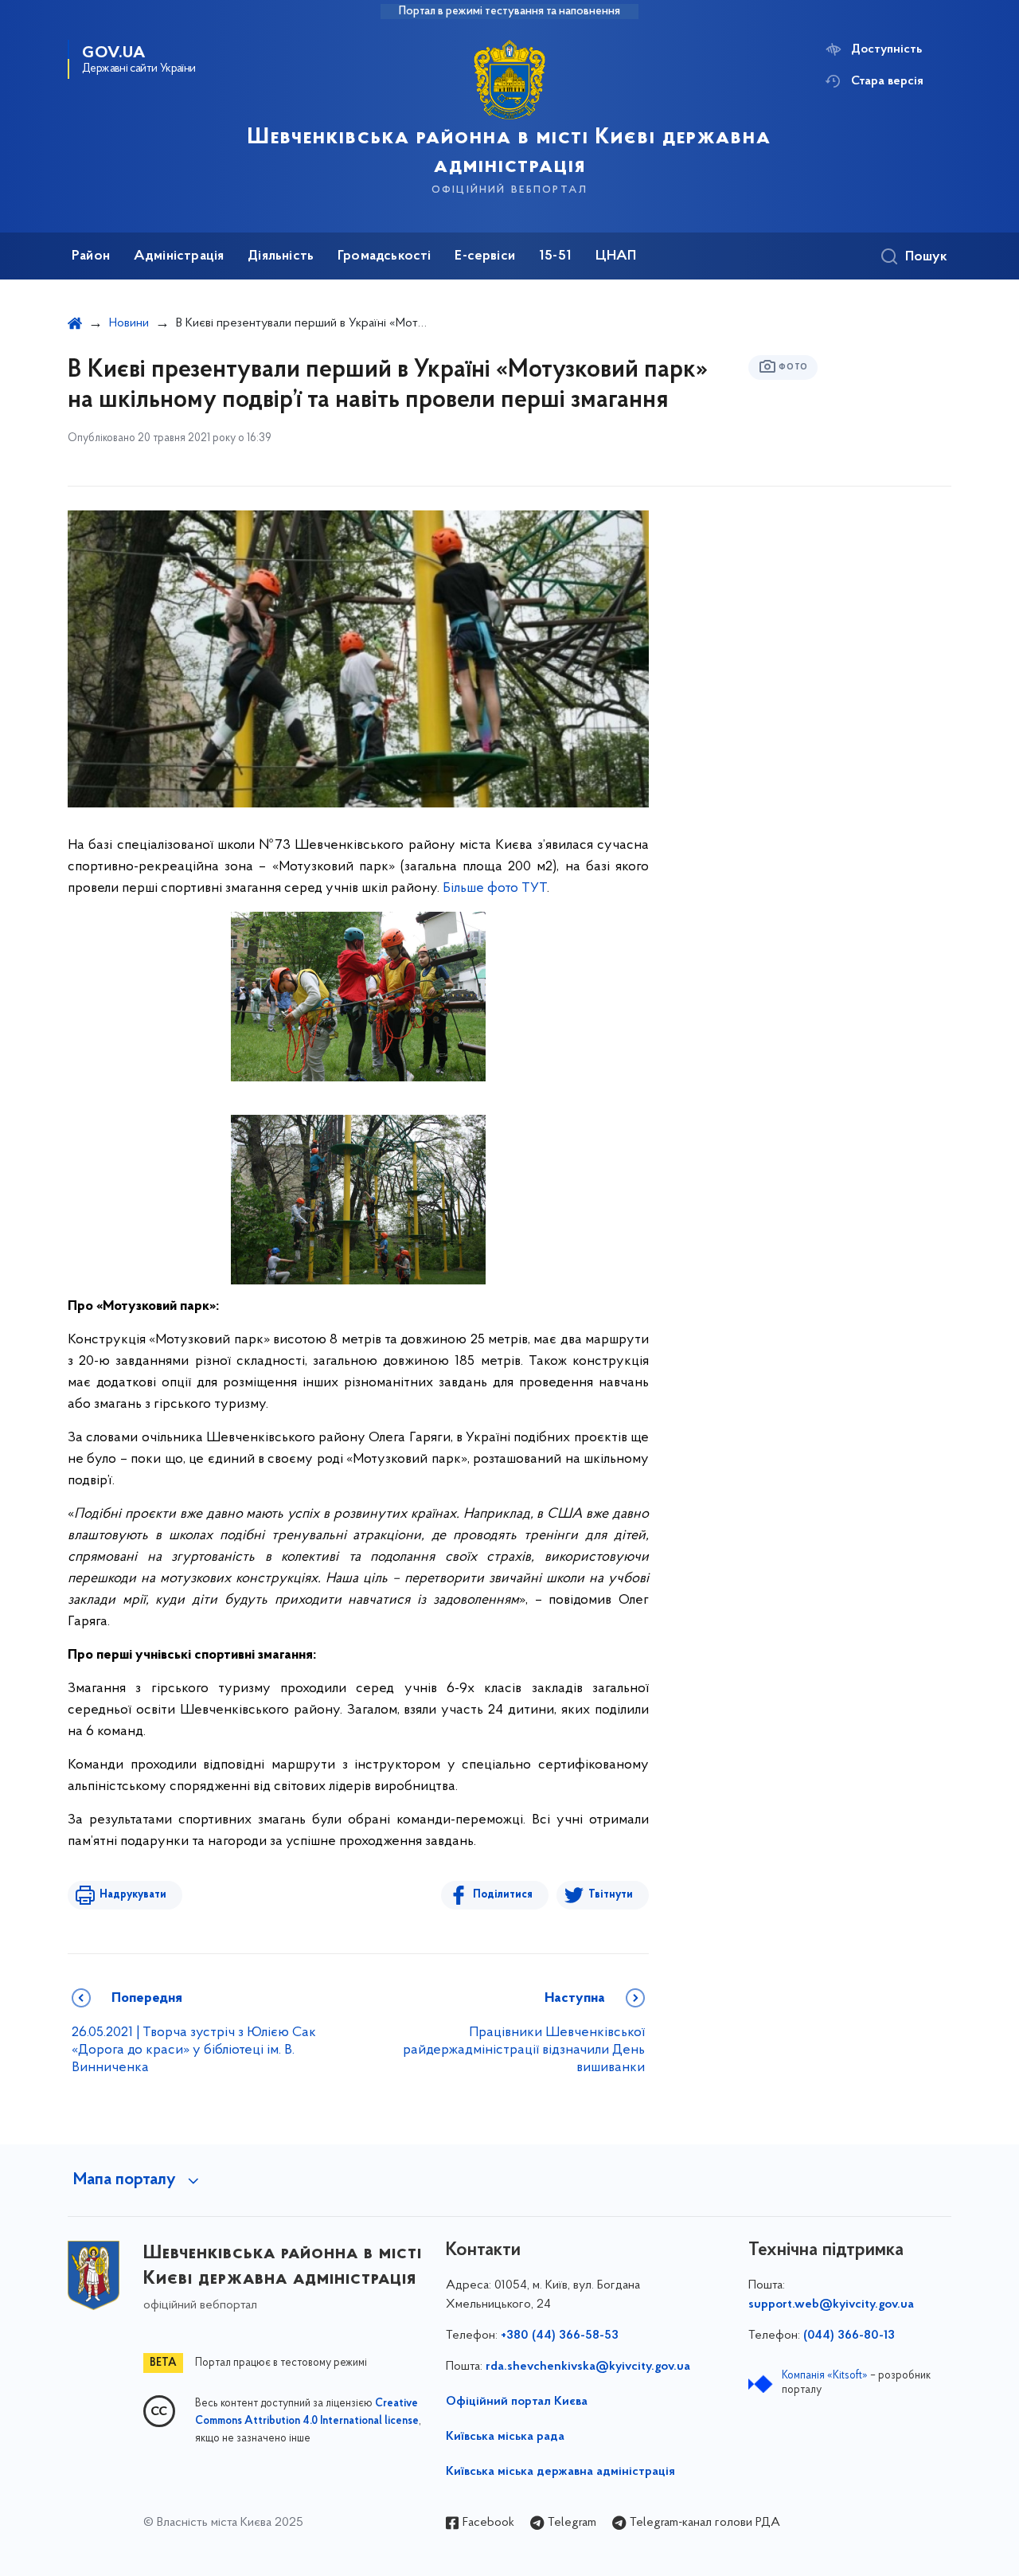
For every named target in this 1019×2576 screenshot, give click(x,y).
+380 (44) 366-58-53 (560, 2336)
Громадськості (384, 256)
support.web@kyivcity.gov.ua (831, 2304)
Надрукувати (133, 1895)
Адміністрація (179, 256)
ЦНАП (616, 256)
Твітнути (611, 1895)
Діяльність (281, 256)
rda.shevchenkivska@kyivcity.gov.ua (588, 2367)
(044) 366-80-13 (849, 2336)
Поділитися (503, 1895)
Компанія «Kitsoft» (825, 2376)
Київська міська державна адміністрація (560, 2472)
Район (91, 256)
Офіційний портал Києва (517, 2402)
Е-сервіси (485, 256)
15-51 (555, 256)
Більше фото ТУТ (495, 889)
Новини (129, 323)
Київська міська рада (505, 2437)
